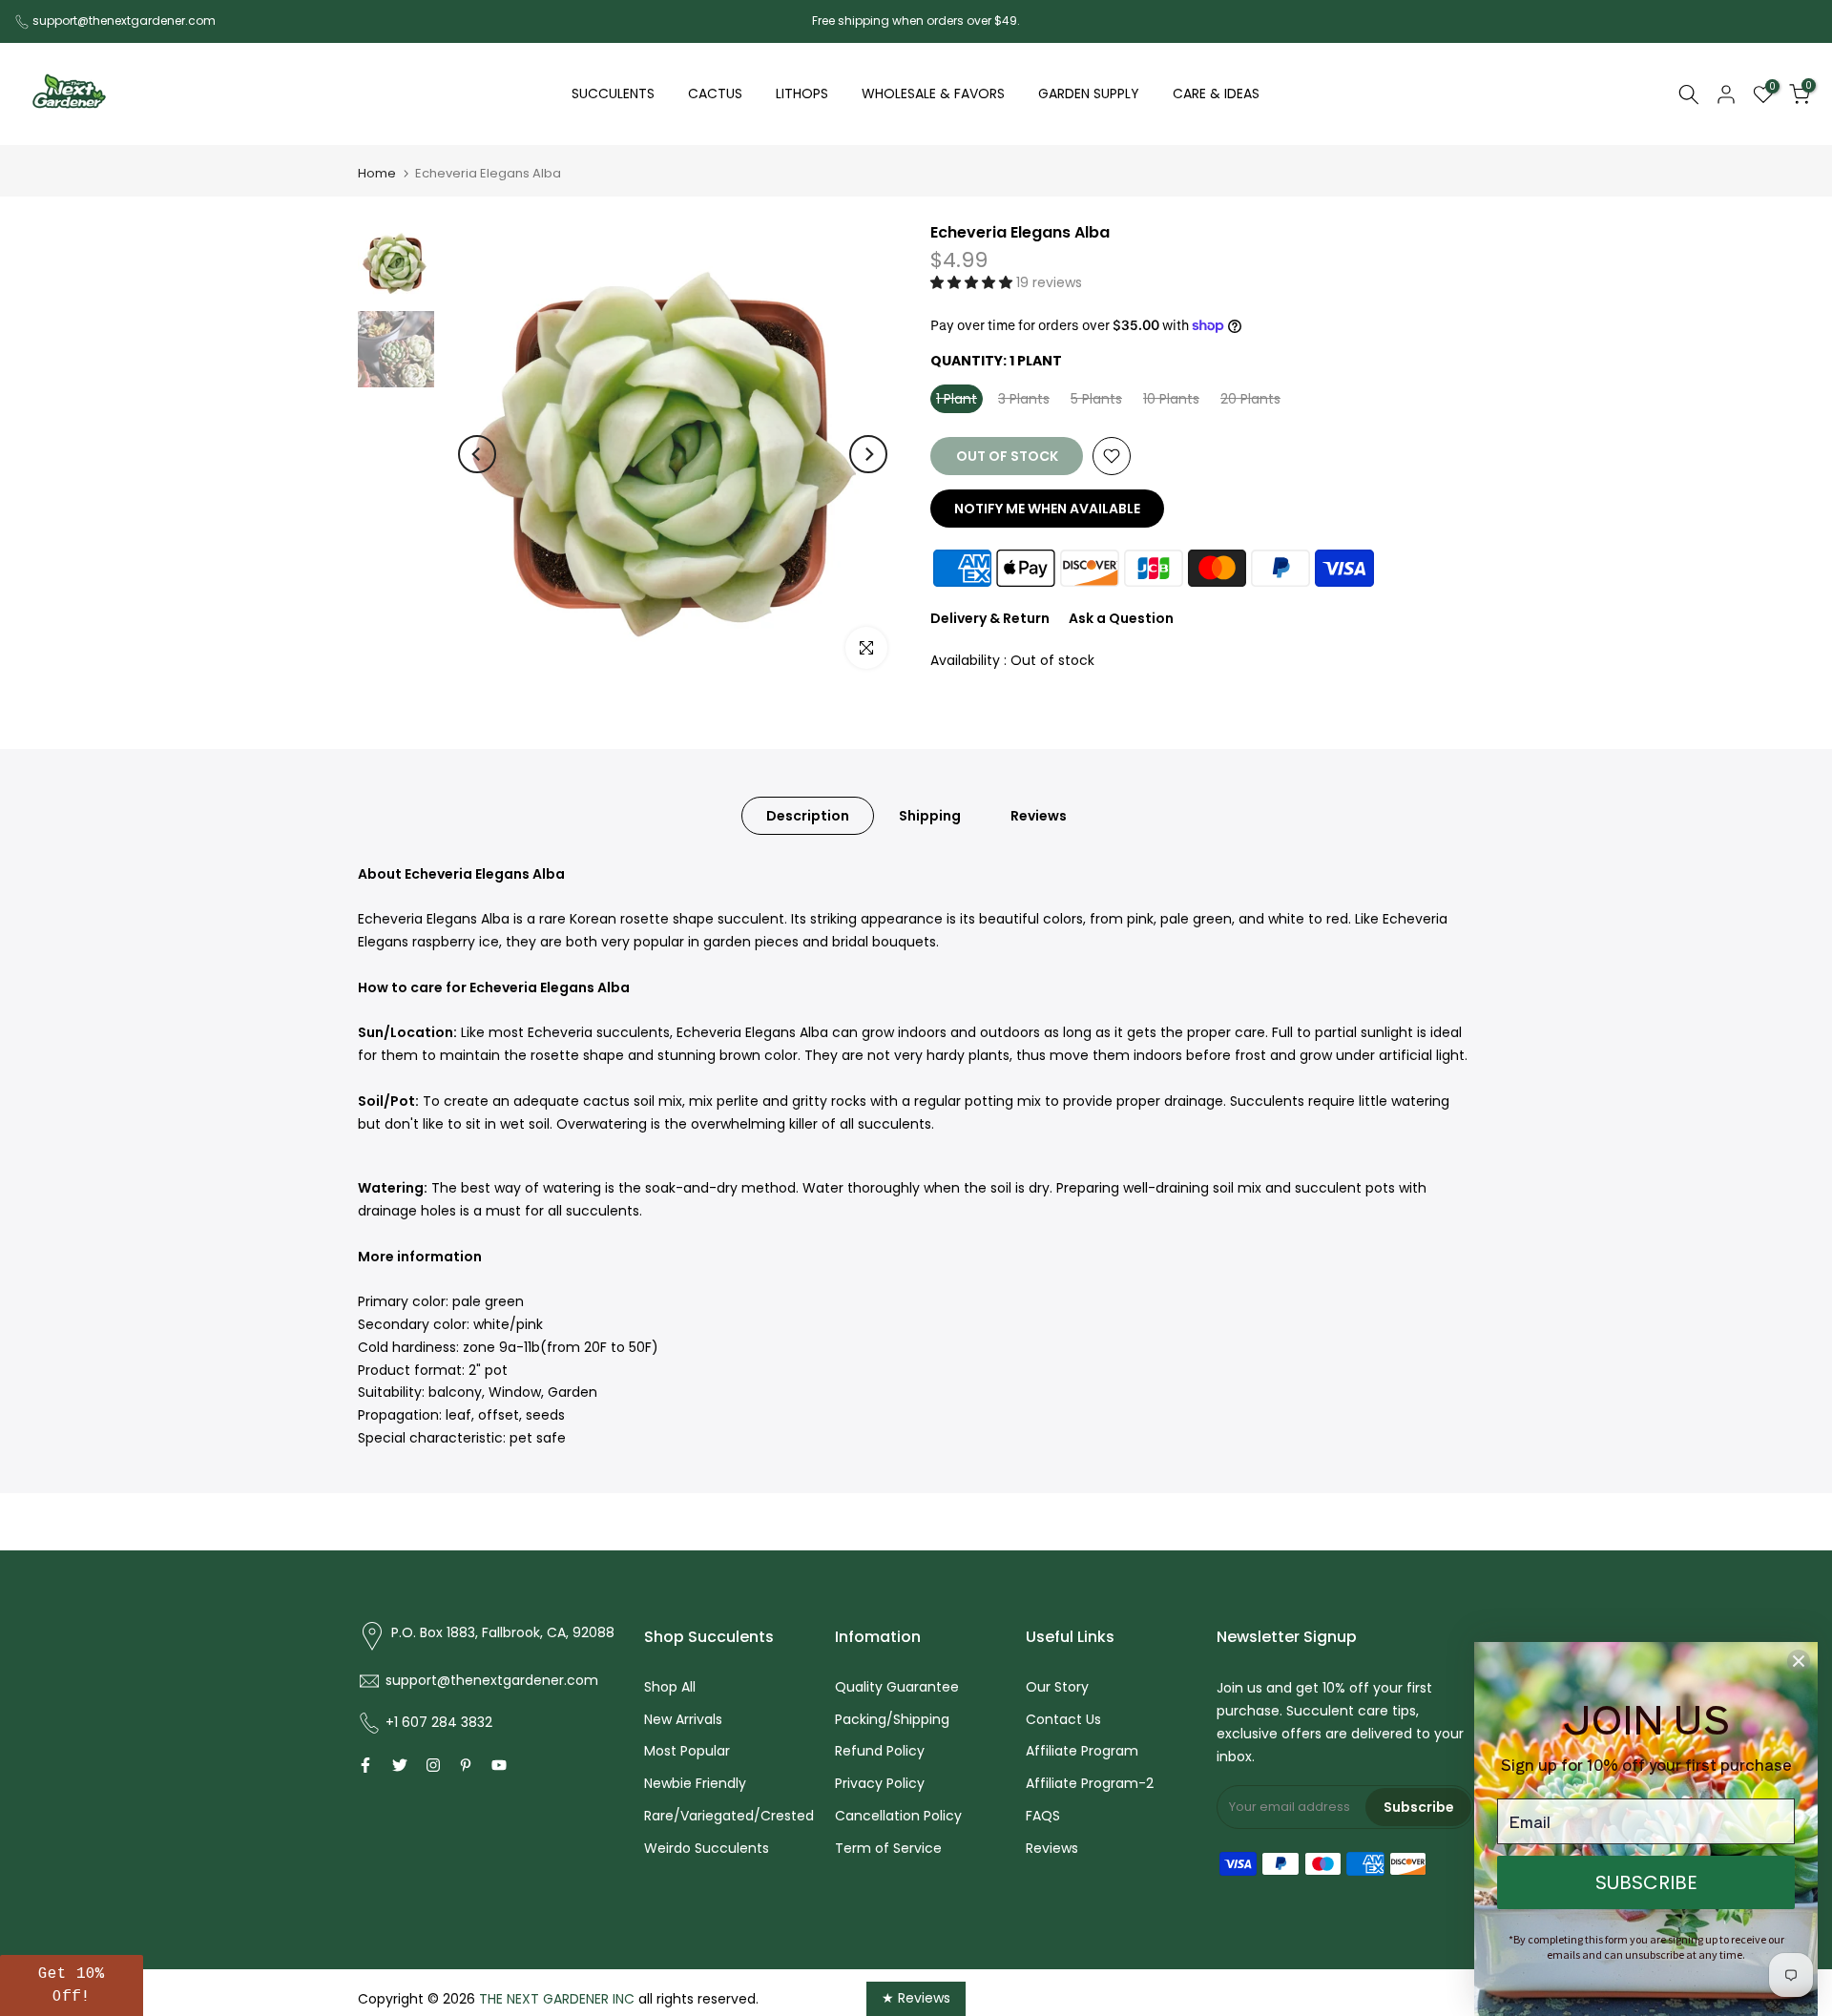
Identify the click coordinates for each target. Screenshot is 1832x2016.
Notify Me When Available (1047, 509)
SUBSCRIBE (1646, 1882)
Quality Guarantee (897, 1687)
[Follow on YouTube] (499, 1765)
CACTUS (715, 94)
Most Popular (687, 1751)
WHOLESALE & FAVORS (933, 94)
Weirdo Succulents (707, 1848)
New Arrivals (683, 1719)
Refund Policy (880, 1751)
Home (377, 173)
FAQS (1043, 1816)
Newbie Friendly (695, 1783)
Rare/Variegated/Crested (729, 1816)
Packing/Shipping (892, 1719)
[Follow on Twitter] (400, 1765)
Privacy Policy (880, 1783)
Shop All (670, 1687)
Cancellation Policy (898, 1816)
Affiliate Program (1082, 1751)
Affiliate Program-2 (1090, 1783)
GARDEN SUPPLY (1089, 94)
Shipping (930, 815)
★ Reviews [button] (916, 1998)
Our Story (1057, 1687)
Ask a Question (1121, 618)
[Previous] (477, 454)
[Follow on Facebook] (365, 1765)
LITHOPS (802, 94)
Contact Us (1063, 1719)
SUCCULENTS (613, 94)
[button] (973, 282)
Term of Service (888, 1848)
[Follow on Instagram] (433, 1765)
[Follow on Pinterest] (466, 1765)
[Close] (1799, 1661)
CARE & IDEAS (1216, 94)
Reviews (1039, 815)
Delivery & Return (990, 618)
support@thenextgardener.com (124, 21)
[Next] (868, 454)
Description (808, 815)
